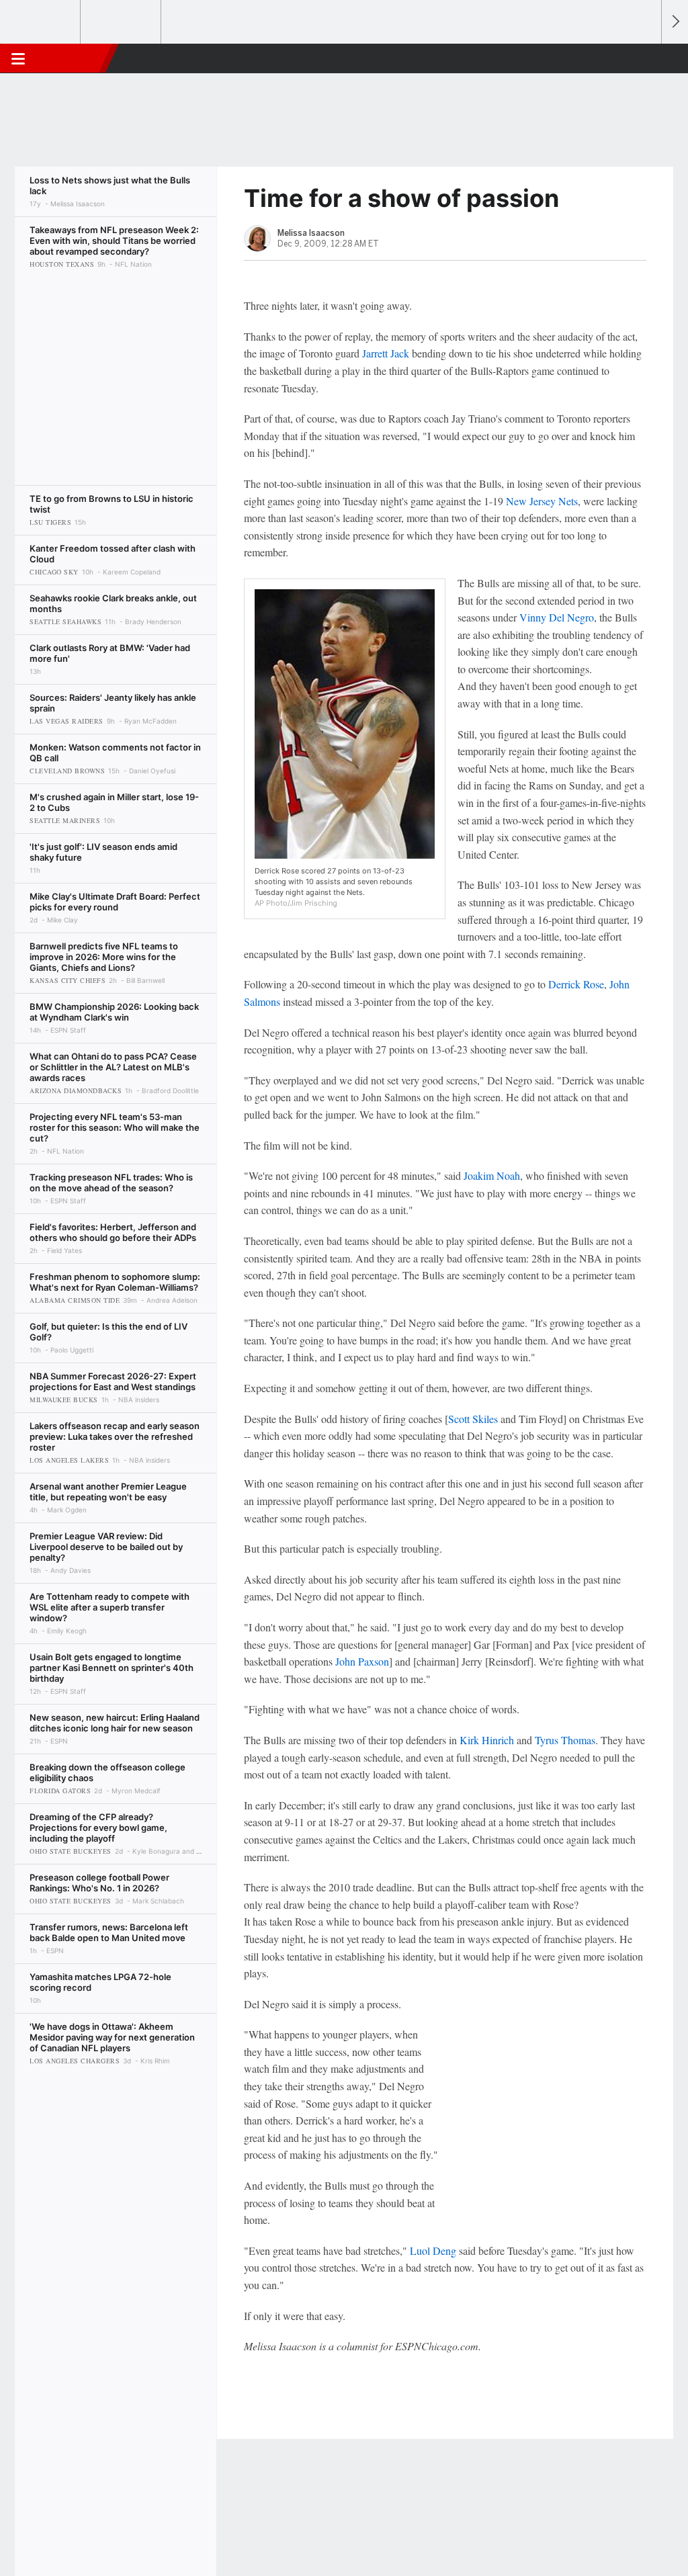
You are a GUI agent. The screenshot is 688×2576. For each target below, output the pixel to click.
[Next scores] (675, 22)
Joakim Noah (492, 1175)
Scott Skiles (473, 1419)
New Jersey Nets (542, 501)
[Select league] (41, 22)
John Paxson (362, 1661)
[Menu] (18, 58)
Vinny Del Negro (557, 617)
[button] (645, 58)
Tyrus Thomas (565, 1740)
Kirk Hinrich (487, 1740)
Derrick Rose (576, 984)
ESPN (72, 58)
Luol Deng (433, 2250)
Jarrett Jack (386, 353)
